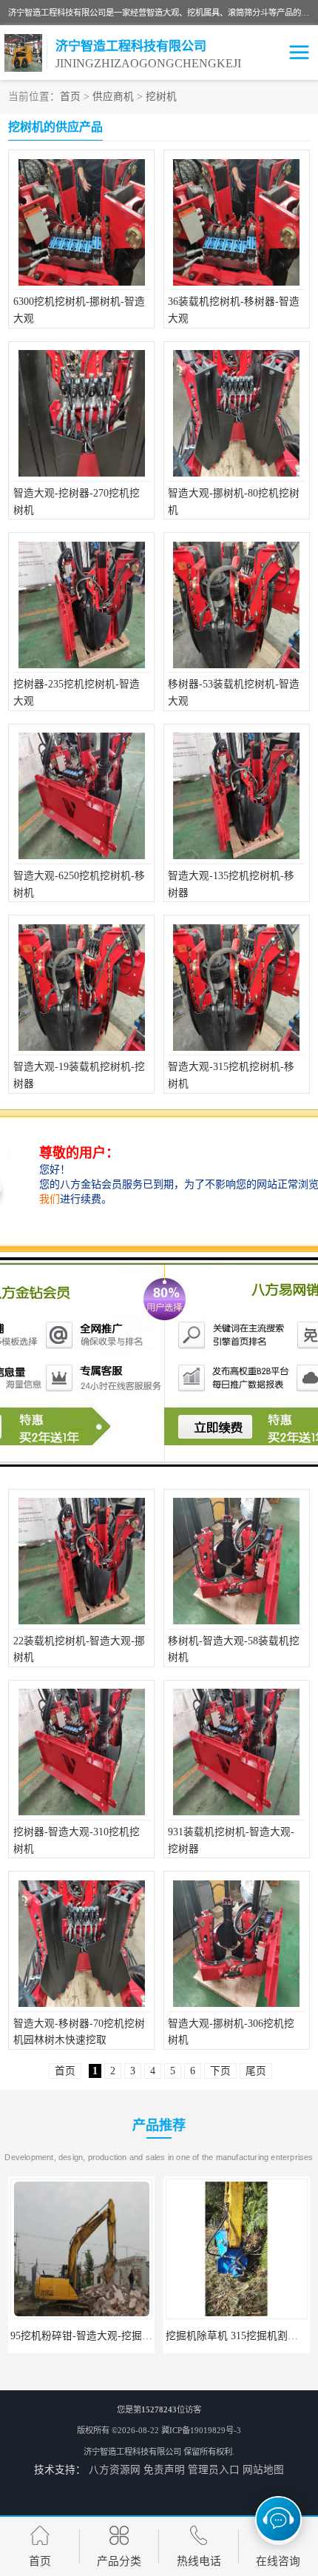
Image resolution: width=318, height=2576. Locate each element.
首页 (70, 97)
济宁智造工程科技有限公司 (132, 2452)
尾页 (256, 2071)
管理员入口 (214, 2470)
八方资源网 (115, 2470)
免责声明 (164, 2470)
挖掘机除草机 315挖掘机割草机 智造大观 (104, 2336)
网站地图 (263, 2470)
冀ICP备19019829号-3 (201, 2430)
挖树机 (161, 97)
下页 (220, 2071)
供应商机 (113, 97)
